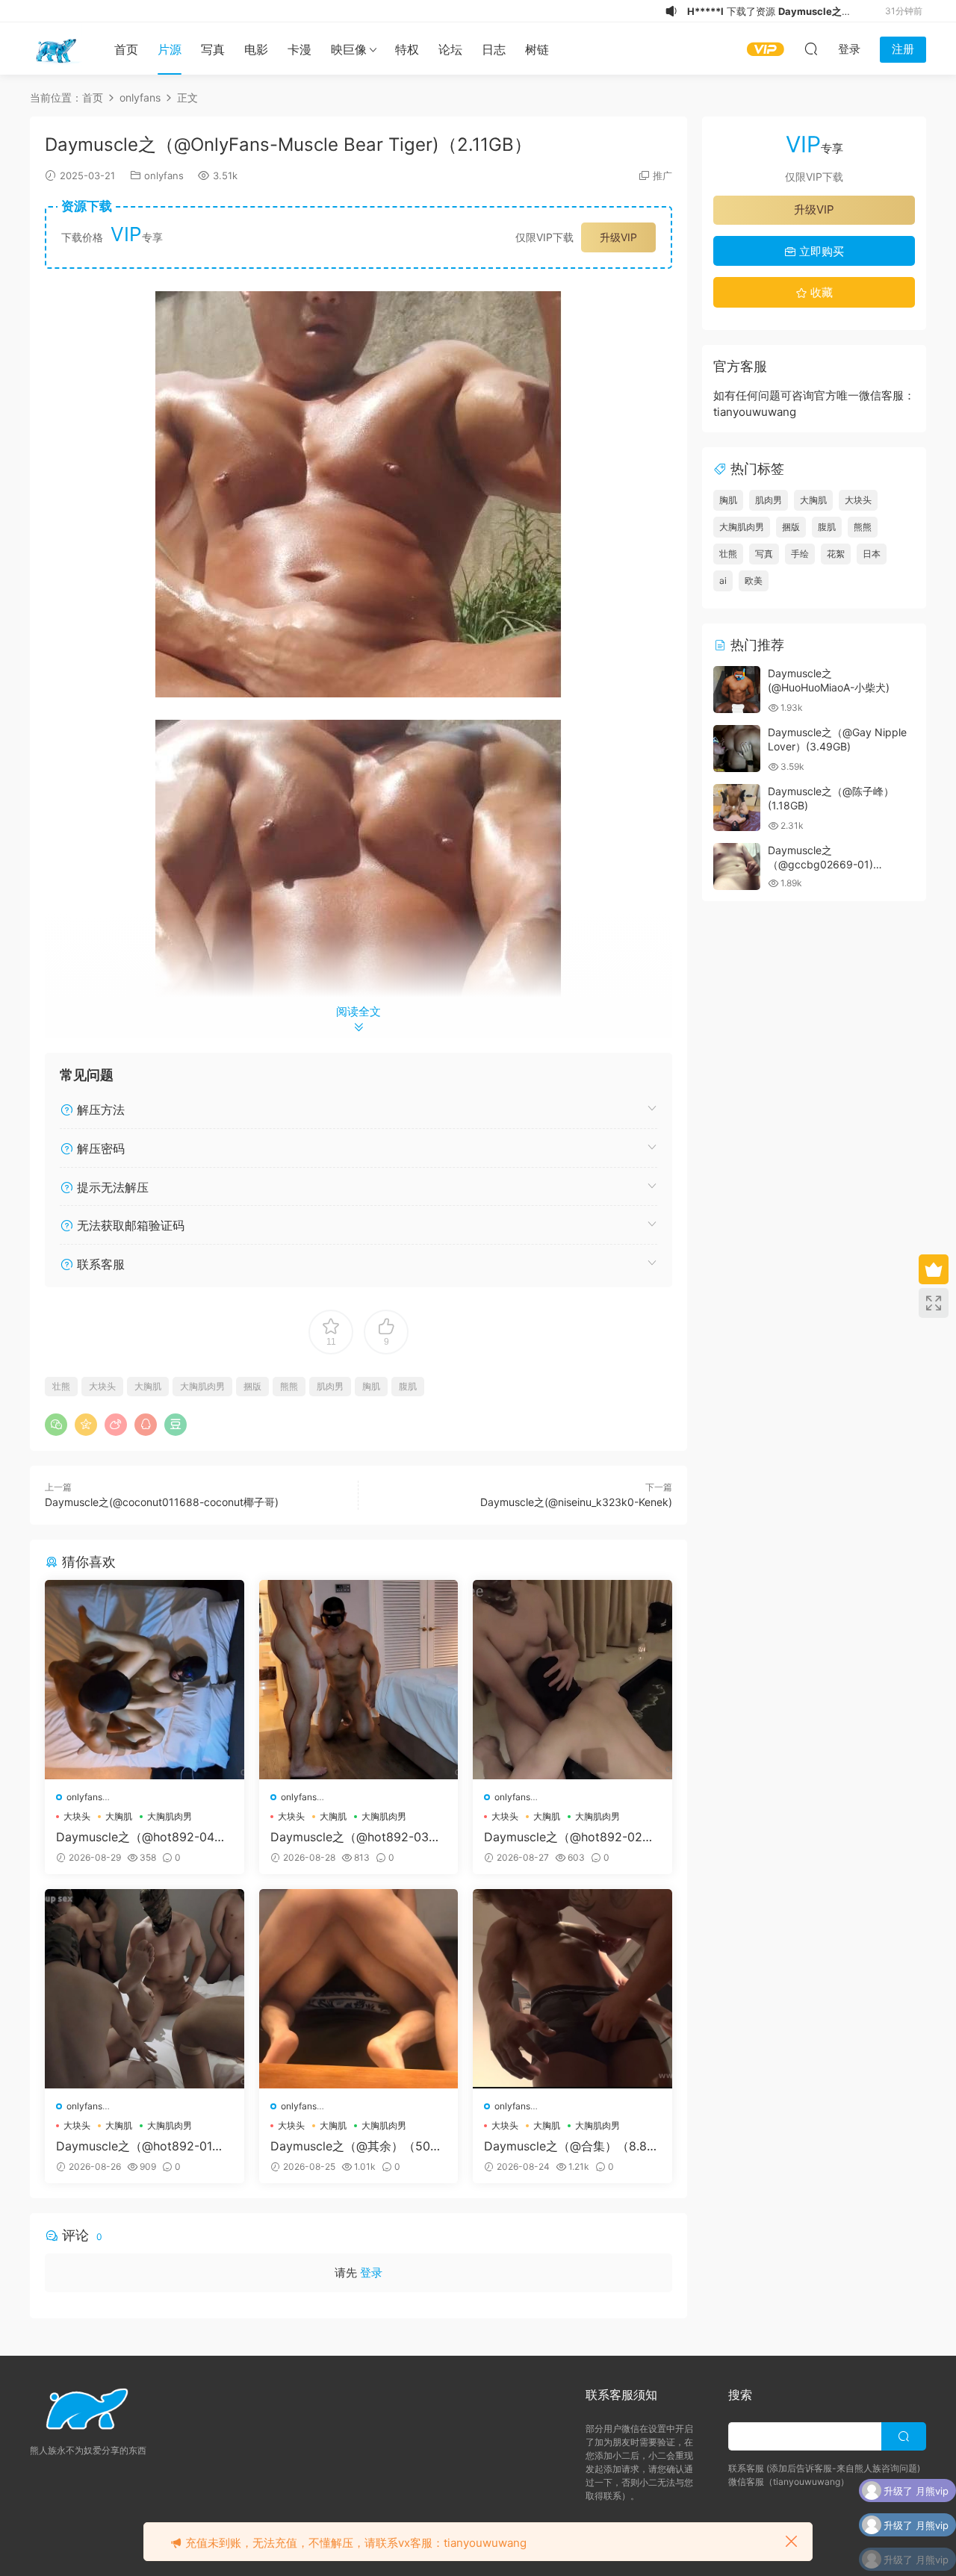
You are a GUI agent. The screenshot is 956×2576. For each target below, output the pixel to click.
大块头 (102, 1386)
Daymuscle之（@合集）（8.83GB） (569, 2146)
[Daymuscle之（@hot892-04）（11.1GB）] (145, 1680)
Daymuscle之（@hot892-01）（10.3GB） (140, 2146)
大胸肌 (148, 1386)
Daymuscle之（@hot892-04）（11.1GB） (141, 1837)
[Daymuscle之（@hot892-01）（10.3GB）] (145, 1989)
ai (723, 581)
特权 (407, 49)
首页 (126, 49)
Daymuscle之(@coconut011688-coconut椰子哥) (162, 1502)
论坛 (450, 49)
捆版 (252, 1386)
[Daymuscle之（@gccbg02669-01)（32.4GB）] (737, 867)
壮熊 (61, 1386)
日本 (872, 554)
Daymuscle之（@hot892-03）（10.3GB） (356, 1837)
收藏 (820, 292)
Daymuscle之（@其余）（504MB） (354, 2146)
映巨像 (349, 49)
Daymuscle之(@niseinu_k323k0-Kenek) (576, 1502)
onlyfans (164, 175)
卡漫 (299, 49)
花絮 (836, 554)
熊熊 (289, 1386)
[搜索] (811, 49)
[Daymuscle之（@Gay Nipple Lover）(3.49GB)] (737, 749)
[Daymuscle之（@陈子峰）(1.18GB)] (737, 808)
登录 (371, 2272)
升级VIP (618, 237)
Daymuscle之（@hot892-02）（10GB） (569, 1837)
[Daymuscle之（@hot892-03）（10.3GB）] (359, 1680)
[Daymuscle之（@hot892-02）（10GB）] (572, 1680)
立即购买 (820, 251)
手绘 (800, 554)
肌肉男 (330, 1386)
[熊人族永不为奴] (56, 49)
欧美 (754, 581)
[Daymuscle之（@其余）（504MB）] (359, 1989)
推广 (662, 175)
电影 (256, 49)
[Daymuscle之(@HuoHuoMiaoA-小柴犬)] (737, 690)
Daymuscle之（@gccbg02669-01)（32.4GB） (820, 865)
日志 (494, 49)
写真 (213, 49)
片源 (170, 49)
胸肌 (371, 1386)
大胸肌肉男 (202, 1386)
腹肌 (408, 1386)
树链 (537, 49)
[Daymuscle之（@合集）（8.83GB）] (572, 1989)
